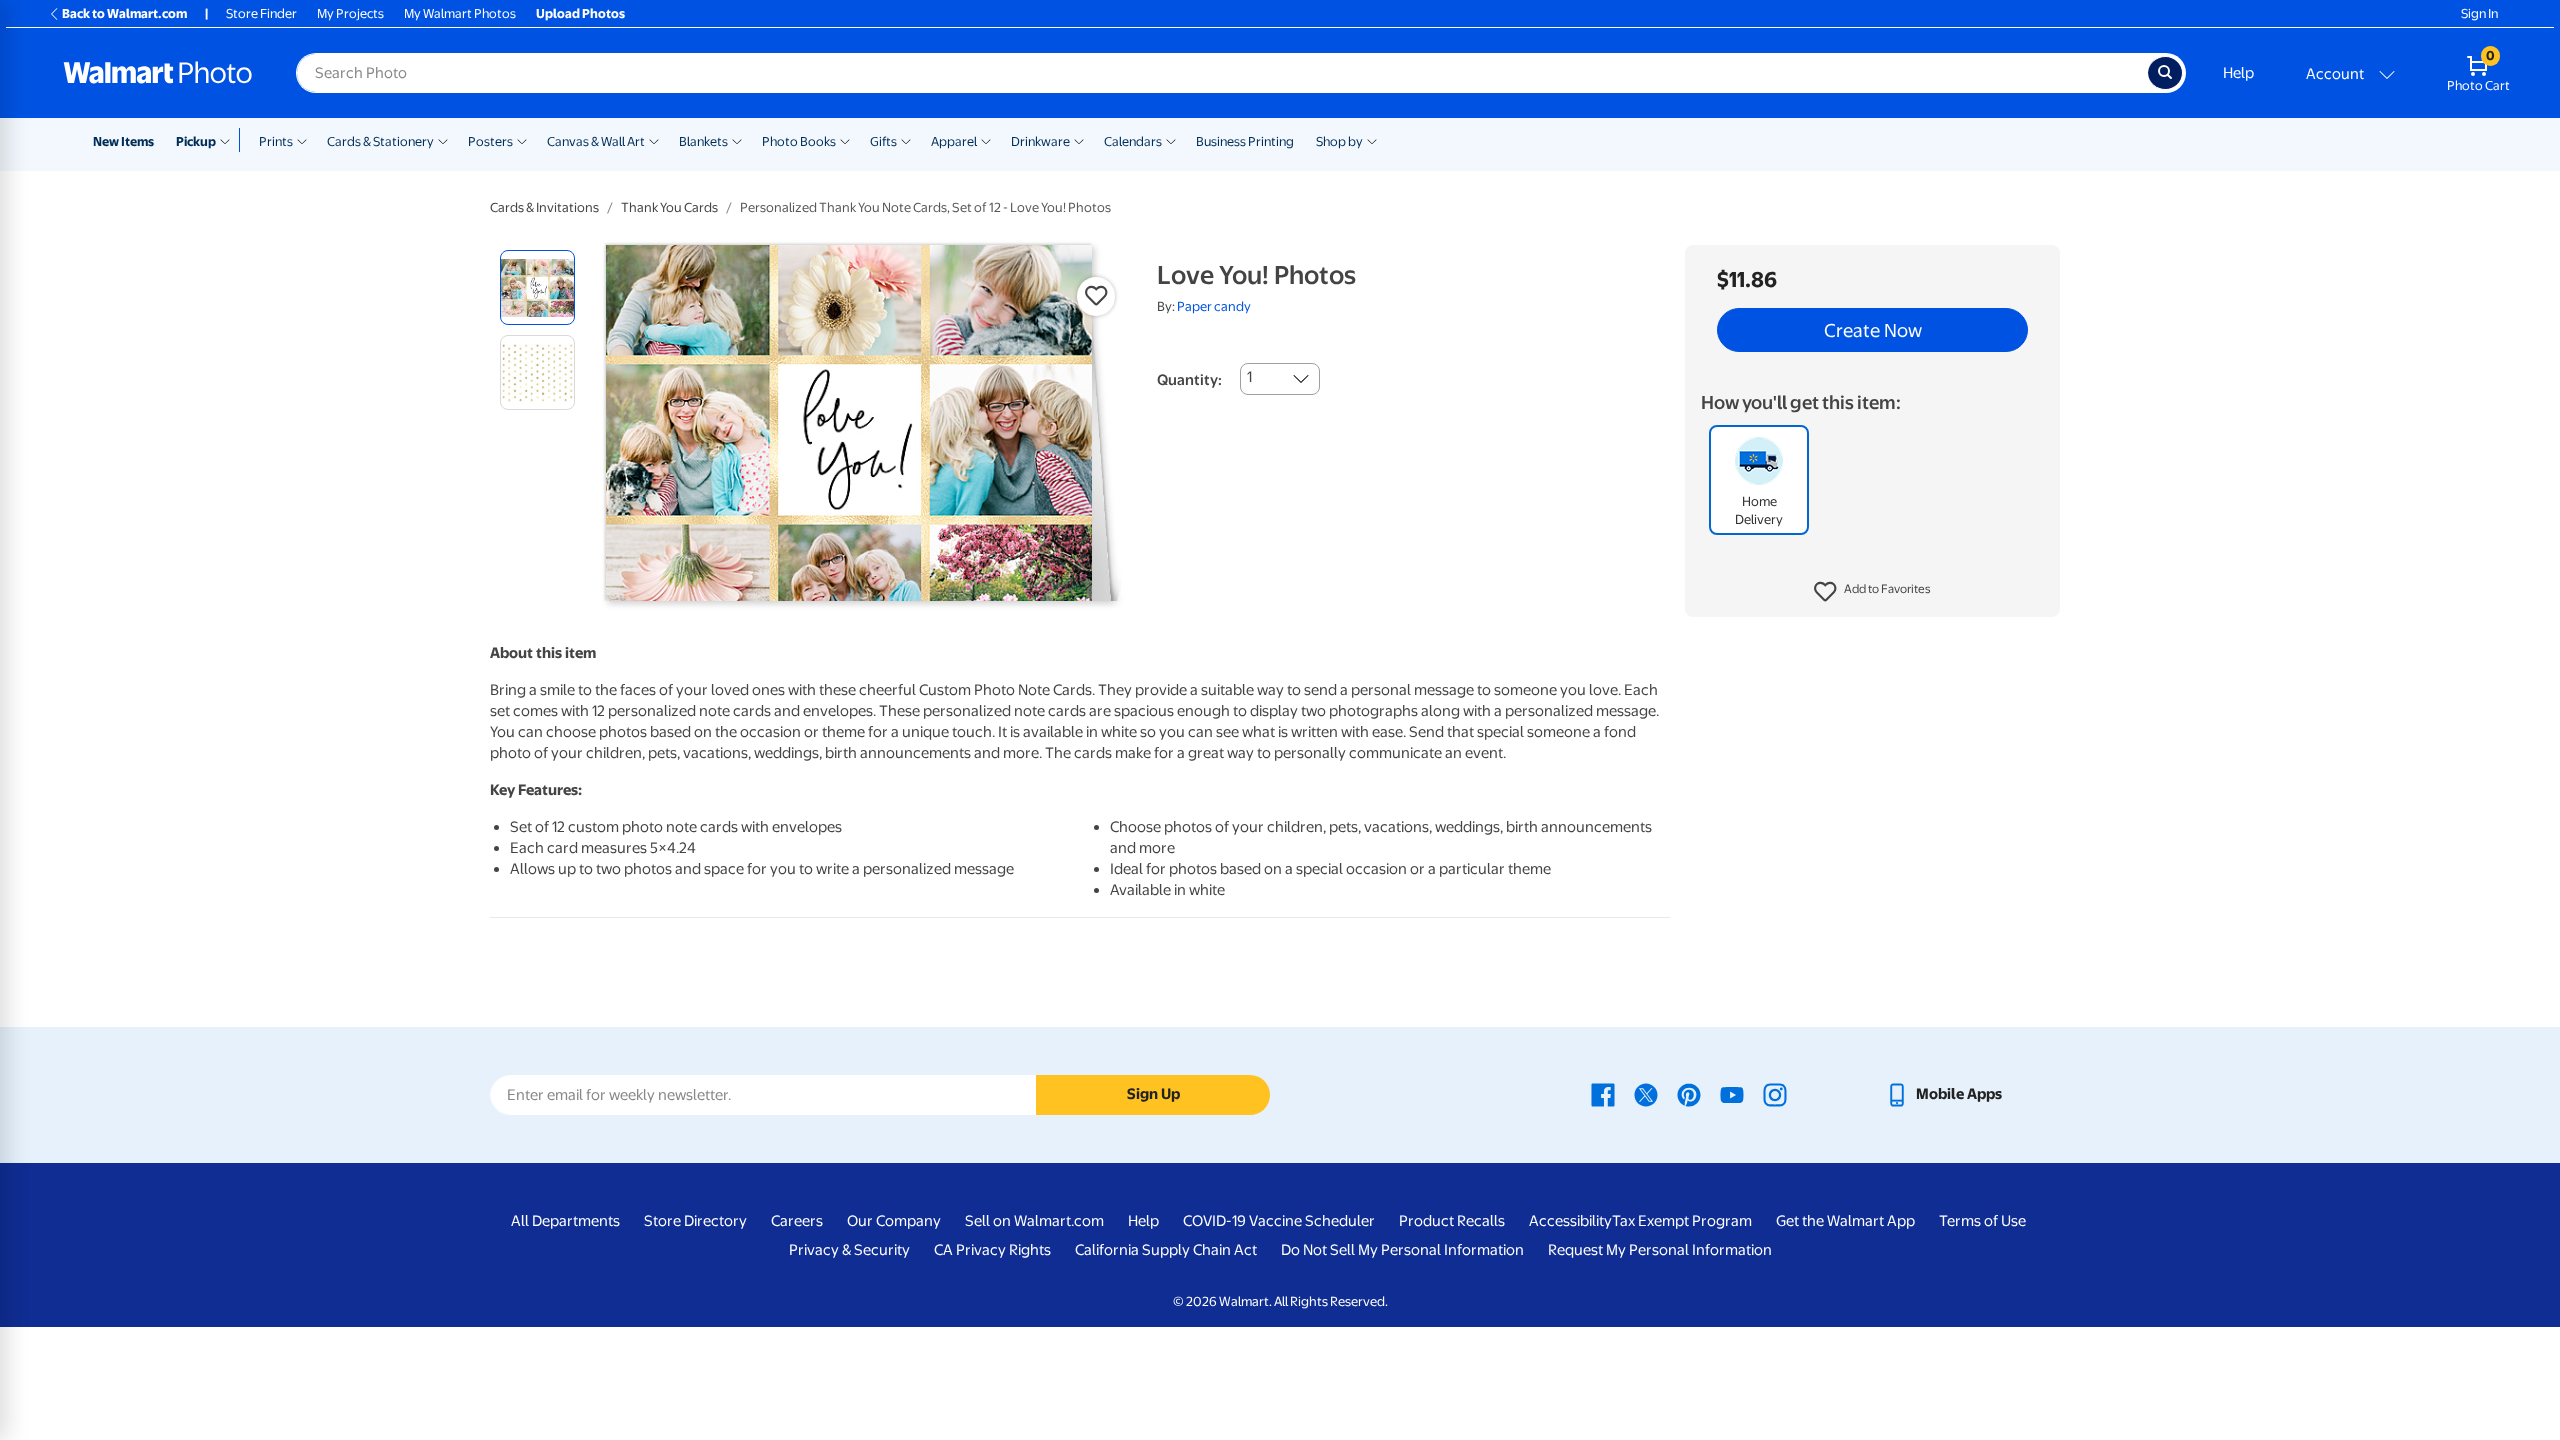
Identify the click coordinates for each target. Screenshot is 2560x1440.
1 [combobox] (1249, 377)
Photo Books (799, 141)
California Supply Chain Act (1166, 1250)
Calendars (1133, 141)
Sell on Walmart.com (1034, 1221)
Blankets (703, 141)
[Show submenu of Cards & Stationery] (443, 140)
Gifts (883, 141)
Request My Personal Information (1660, 1250)
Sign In (2479, 13)
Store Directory (695, 1221)
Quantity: (1189, 380)
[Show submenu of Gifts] (906, 140)
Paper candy (1214, 306)
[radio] (537, 287)
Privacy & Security (849, 1250)
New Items (123, 141)
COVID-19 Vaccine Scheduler (1279, 1221)
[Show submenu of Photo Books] (845, 140)
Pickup (196, 141)
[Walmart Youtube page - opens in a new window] (1732, 1094)
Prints (276, 141)
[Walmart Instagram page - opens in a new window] (1775, 1094)
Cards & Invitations (544, 207)
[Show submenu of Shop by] (1372, 140)
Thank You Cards (669, 207)
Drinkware (1040, 141)
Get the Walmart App (1845, 1221)
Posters (490, 141)
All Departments (565, 1221)
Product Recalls (1452, 1221)
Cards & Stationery (380, 141)
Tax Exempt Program (1682, 1221)
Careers (797, 1221)
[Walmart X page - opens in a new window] (1646, 1094)
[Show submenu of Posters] (522, 140)
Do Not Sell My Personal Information (1402, 1250)
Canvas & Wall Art (596, 141)
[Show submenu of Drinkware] (1079, 140)
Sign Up (1153, 1094)
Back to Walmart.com (124, 13)
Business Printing (1245, 141)
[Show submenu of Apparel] (986, 140)
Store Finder (261, 13)
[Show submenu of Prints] (302, 140)
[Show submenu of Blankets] (737, 140)
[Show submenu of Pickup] (229, 140)
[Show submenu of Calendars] (1171, 140)
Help (2238, 73)
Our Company (894, 1221)
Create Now (1873, 330)
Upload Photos (580, 13)
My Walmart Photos (460, 13)
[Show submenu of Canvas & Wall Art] (654, 140)
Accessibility (1570, 1221)
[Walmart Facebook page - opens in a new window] (1603, 1094)
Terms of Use (1982, 1221)
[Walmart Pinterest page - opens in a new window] (1689, 1094)
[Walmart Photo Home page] (158, 73)
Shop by (1339, 141)
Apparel (954, 141)
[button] (1872, 592)
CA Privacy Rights (992, 1250)
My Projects (350, 13)
